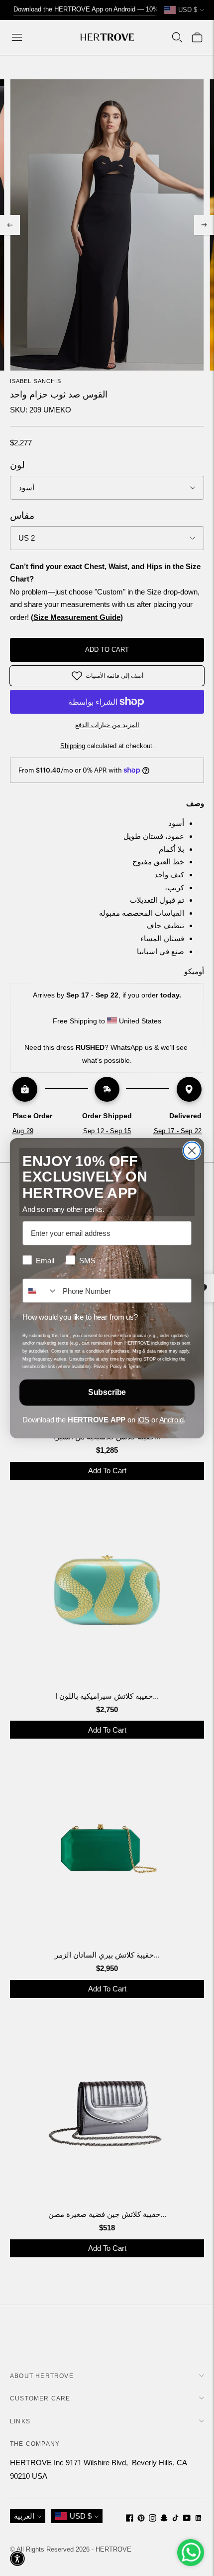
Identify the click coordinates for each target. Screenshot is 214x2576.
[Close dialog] (192, 1150)
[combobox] (40, 1290)
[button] (17, 2559)
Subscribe (107, 1392)
